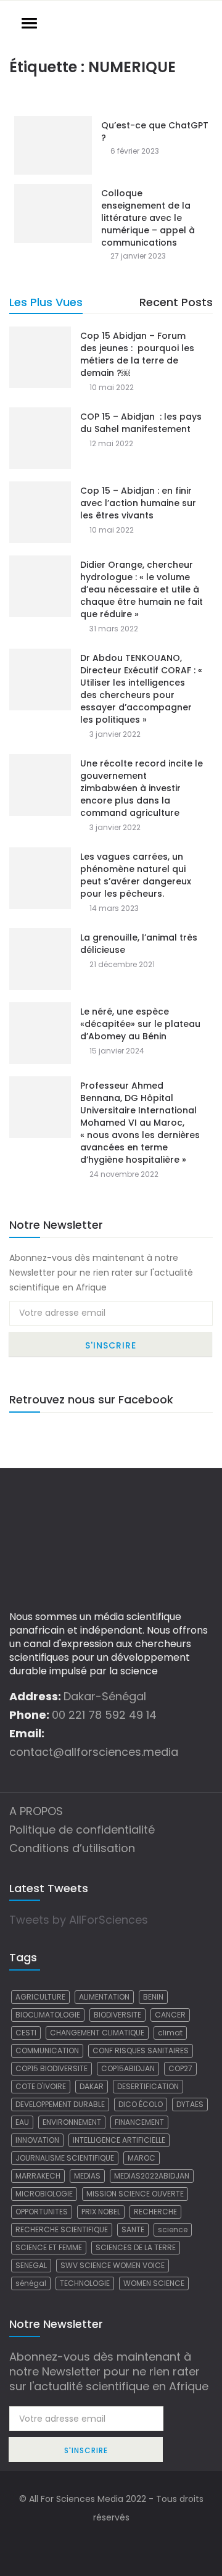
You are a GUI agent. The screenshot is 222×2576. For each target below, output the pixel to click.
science (173, 2229)
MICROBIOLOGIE (44, 2194)
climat (170, 2033)
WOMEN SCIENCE (154, 2283)
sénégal (31, 2283)
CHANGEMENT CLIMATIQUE (97, 2033)
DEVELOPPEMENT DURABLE (60, 2104)
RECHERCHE (155, 2212)
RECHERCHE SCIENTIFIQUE (62, 2229)
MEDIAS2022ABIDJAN (152, 2176)
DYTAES (190, 2104)
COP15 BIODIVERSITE (51, 2068)
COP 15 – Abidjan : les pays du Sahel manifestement (141, 423)
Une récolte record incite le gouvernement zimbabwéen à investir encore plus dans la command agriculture (142, 788)
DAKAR (92, 2086)
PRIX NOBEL (101, 2212)
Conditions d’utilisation (72, 1848)
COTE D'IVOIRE (41, 2086)
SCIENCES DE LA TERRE (136, 2247)
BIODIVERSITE (117, 2015)
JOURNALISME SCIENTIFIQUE (65, 2158)
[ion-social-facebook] (86, 2542)
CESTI (26, 2033)
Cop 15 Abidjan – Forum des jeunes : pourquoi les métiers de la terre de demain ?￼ (137, 354)
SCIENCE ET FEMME (49, 2247)
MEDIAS (87, 2176)
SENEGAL (31, 2265)
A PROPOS (36, 1811)
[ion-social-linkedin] (136, 2542)
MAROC (142, 2158)
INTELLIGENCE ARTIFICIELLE (119, 2140)
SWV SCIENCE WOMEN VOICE (113, 2265)
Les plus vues (46, 302)
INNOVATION (37, 2140)
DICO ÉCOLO (141, 2104)
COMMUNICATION (47, 2050)
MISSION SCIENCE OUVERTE (135, 2194)
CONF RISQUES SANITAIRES (141, 2050)
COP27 (180, 2068)
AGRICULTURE (40, 1997)
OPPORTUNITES (42, 2212)
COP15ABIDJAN (128, 2068)
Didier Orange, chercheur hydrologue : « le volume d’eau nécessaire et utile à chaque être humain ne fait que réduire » (142, 589)
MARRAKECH (38, 2176)
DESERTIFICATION (148, 2086)
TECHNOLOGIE (85, 2283)
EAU (22, 2122)
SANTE (133, 2229)
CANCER (170, 2015)
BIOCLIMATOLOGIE (48, 2015)
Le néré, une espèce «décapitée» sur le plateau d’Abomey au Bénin (140, 1024)
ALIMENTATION (104, 1997)
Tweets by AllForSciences (79, 1920)
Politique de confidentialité (82, 1830)
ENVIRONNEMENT (72, 2122)
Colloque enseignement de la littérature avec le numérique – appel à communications (148, 218)
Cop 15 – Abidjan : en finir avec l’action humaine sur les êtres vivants (138, 503)
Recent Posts (176, 302)
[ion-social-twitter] (111, 2542)
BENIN (153, 1997)
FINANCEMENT (139, 2122)
